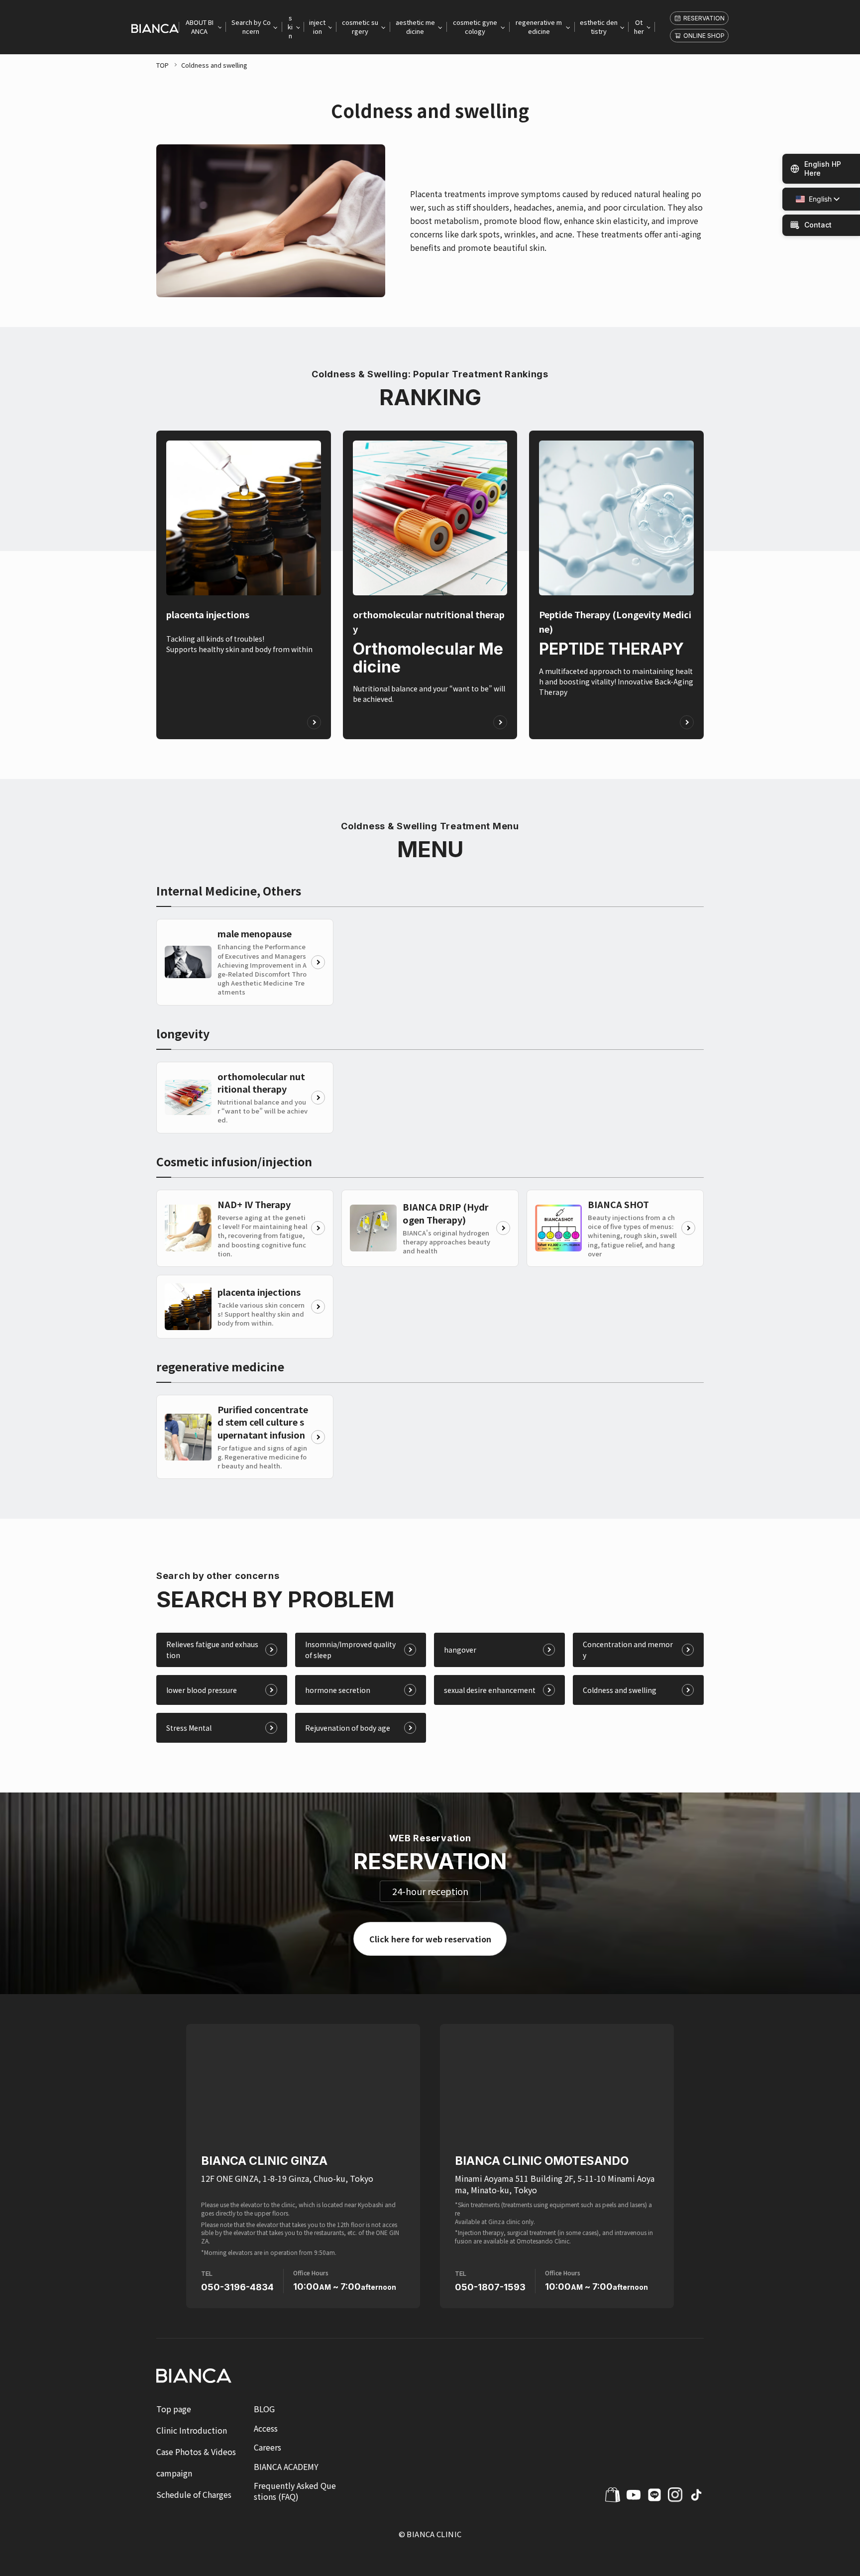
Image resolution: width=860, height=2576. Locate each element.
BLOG (264, 2409)
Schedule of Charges (194, 2495)
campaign (174, 2473)
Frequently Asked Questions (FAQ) (295, 2491)
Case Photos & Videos (196, 2452)
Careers (268, 2447)
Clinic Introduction (192, 2430)
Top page (174, 2409)
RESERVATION (704, 18)
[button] (814, 199)
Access (266, 2428)
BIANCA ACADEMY (286, 2466)
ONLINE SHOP (704, 36)
